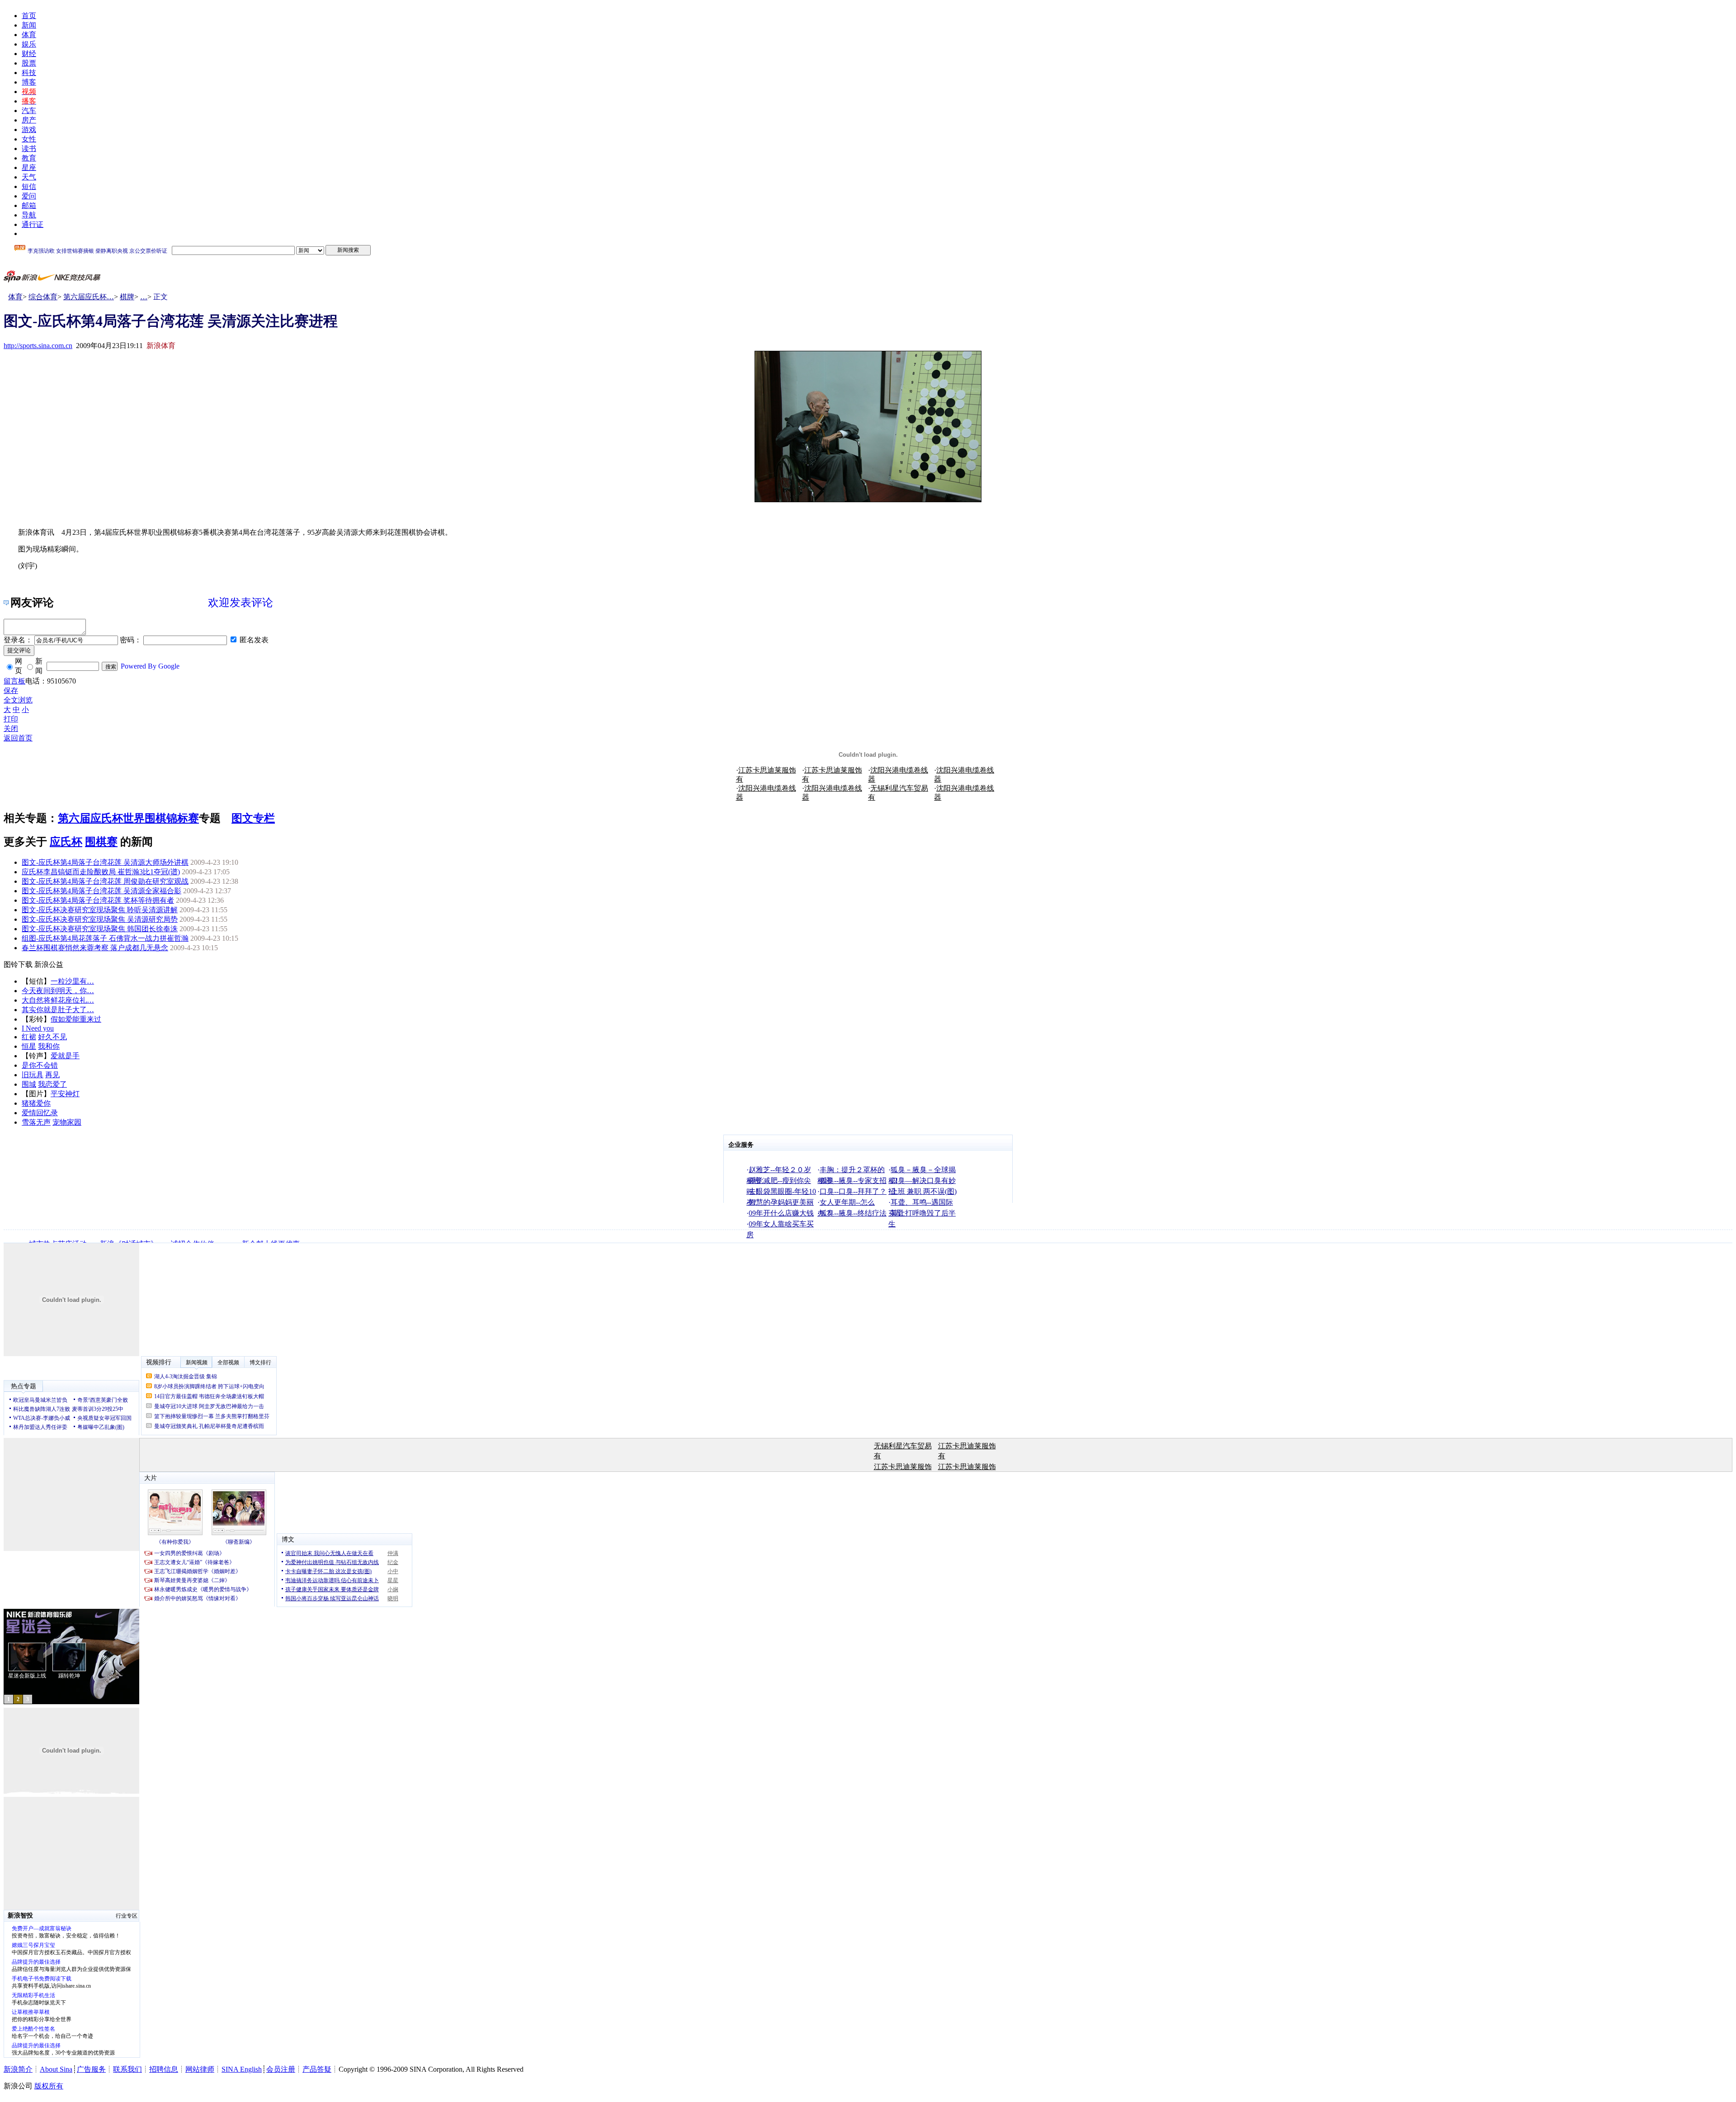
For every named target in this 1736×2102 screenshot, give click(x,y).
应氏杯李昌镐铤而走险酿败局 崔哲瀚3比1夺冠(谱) (101, 872)
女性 (29, 139)
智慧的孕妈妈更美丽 (781, 1202)
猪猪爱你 (36, 1103)
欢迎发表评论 (241, 603)
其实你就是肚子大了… (58, 1010)
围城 (29, 1084)
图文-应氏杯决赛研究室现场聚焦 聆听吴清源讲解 (100, 910)
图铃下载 (18, 964)
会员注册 (281, 2069)
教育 (29, 158)
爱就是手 (65, 1056)
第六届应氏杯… (89, 297)
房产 (29, 120)
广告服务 (91, 2069)
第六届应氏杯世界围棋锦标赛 (128, 818)
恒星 (29, 1046)
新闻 (29, 25)
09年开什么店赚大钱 (781, 1213)
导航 (29, 215)
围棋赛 (101, 842)
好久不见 (52, 1037)
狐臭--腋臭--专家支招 (853, 1181)
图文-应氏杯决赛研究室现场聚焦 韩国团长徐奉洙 (100, 929)
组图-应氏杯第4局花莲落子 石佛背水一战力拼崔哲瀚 (105, 938)
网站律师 (200, 2069)
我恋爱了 (52, 1084)
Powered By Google (150, 666)
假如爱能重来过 (76, 1019)
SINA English (242, 2069)
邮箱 (29, 205)
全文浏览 (18, 700)
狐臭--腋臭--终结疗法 (853, 1213)
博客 (29, 82)
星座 (29, 167)
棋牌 (127, 297)
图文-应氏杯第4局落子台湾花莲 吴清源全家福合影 (101, 891)
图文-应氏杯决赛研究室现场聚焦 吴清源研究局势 (100, 919)
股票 (29, 63)
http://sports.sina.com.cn (38, 346)
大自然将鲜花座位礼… (58, 1000)
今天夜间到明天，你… (58, 991)
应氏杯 (66, 842)
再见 (52, 1075)
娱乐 (29, 44)
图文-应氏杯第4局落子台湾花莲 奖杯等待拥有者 (98, 900)
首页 (29, 16)
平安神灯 (65, 1094)
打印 (11, 719)
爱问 (29, 196)
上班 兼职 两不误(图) (924, 1191)
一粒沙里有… (72, 981)
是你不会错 (40, 1065)
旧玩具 (33, 1075)
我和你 (49, 1046)
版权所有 (49, 2086)
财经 (29, 54)
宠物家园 (67, 1122)
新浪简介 (18, 2069)
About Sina (56, 2069)
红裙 (29, 1037)
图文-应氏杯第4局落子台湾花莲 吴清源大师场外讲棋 (105, 862)
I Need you (38, 1028)
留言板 (14, 681)
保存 (11, 690)
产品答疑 (317, 2069)
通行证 (33, 224)
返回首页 (18, 738)
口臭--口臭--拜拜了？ (853, 1191)
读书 (29, 148)
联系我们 (127, 2069)
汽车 (29, 111)
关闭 (11, 728)
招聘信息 (164, 2069)
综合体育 (43, 297)
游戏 (29, 130)
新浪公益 (49, 964)
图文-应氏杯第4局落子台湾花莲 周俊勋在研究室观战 (105, 881)
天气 (29, 177)
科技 (29, 73)
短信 (29, 186)
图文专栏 (253, 818)
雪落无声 (36, 1122)
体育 (29, 35)
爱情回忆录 (40, 1113)
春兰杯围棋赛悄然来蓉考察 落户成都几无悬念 (95, 948)
